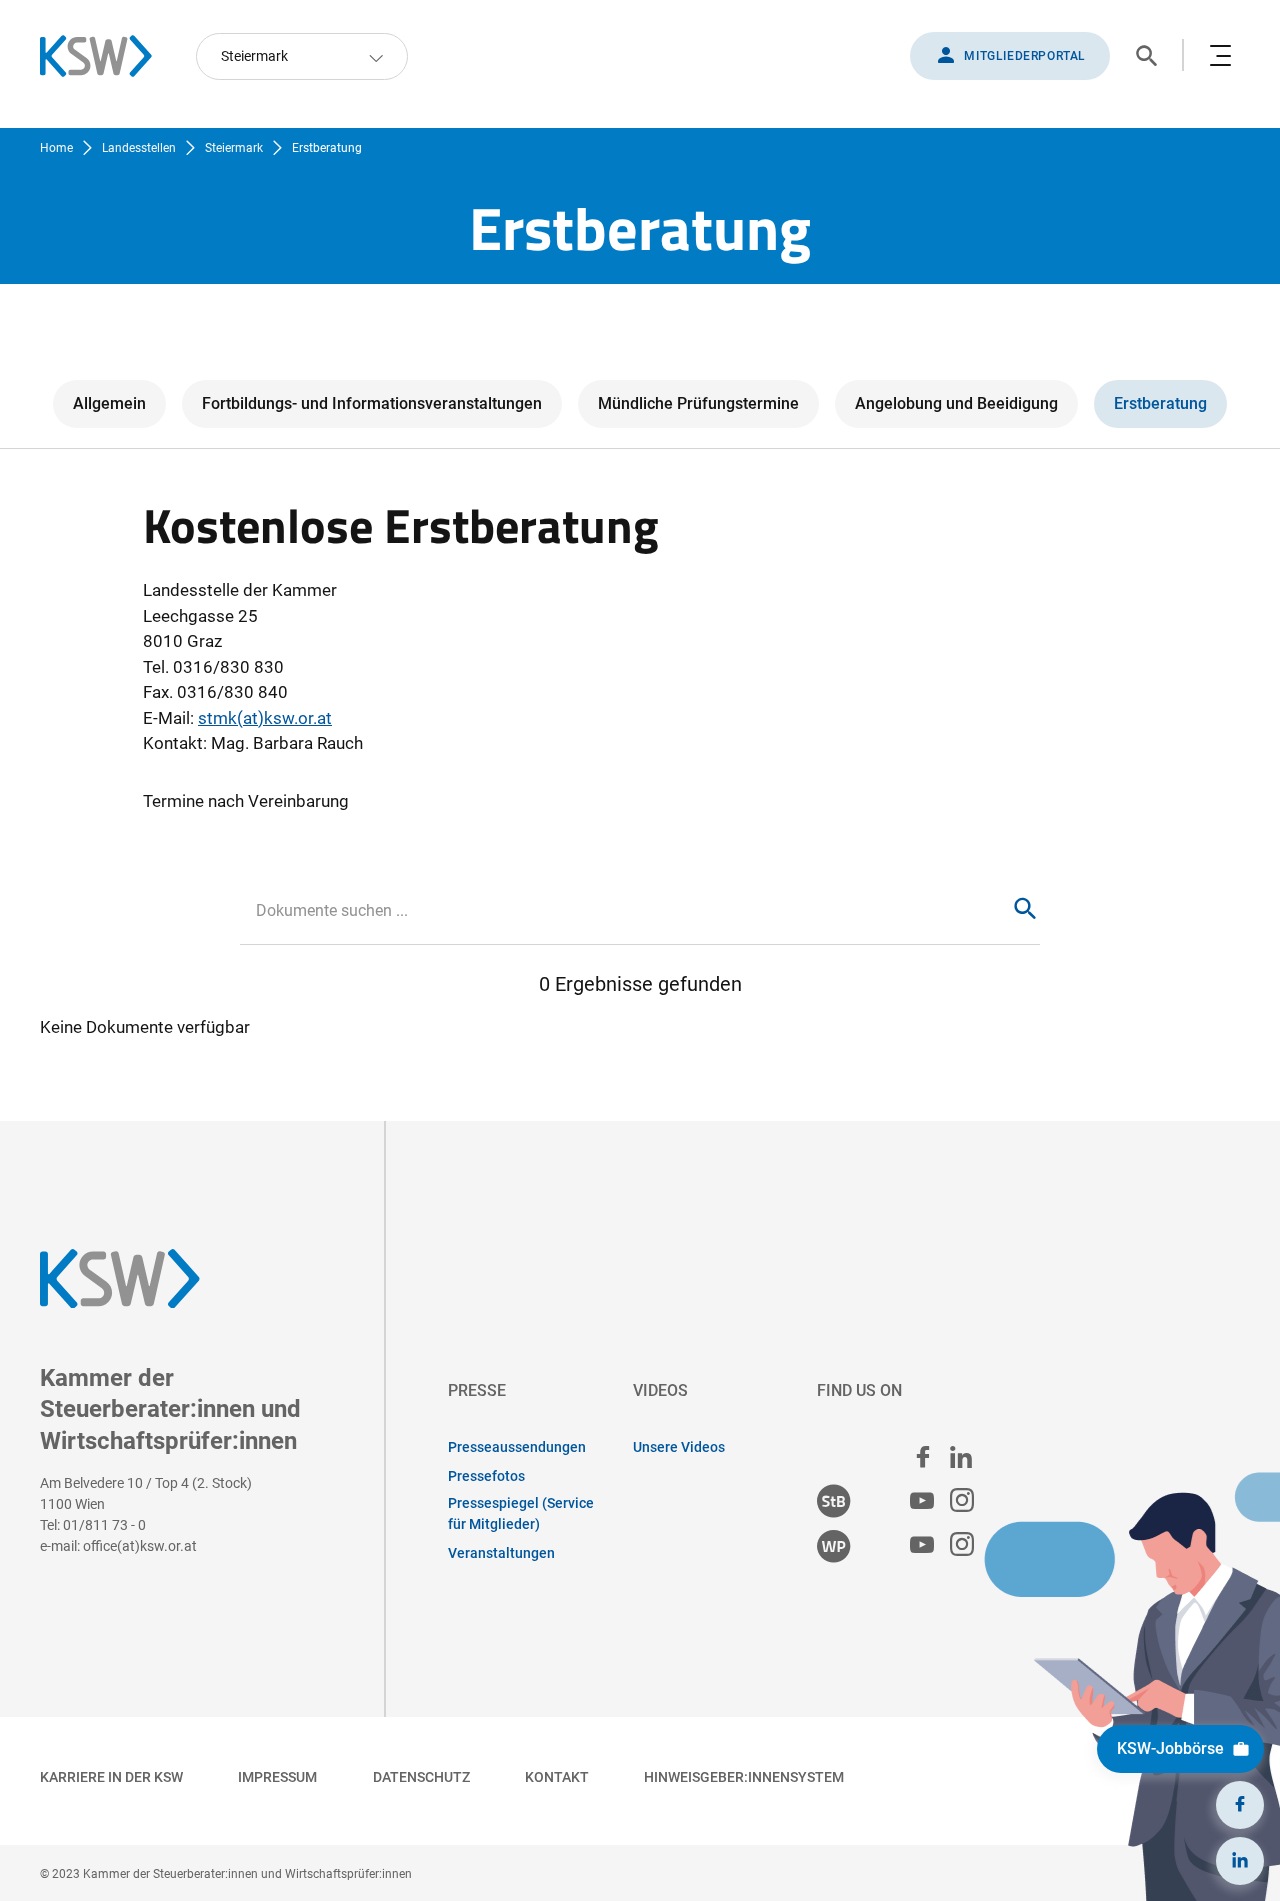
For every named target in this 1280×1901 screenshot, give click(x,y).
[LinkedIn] (1240, 1861)
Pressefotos (486, 1476)
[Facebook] (1240, 1805)
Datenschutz (421, 1777)
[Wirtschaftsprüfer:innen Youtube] (922, 1545)
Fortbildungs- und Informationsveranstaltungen (372, 403)
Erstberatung (1160, 403)
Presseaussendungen (517, 1447)
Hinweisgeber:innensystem (744, 1777)
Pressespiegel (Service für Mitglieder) (521, 1513)
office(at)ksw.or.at (140, 1546)
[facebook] (923, 1457)
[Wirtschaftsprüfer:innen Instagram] (962, 1545)
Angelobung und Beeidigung (956, 403)
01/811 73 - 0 (104, 1525)
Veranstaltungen (501, 1553)
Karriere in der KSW (111, 1777)
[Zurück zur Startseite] (106, 56)
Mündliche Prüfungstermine (698, 403)
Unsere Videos (679, 1447)
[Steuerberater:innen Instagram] (962, 1501)
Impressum (277, 1777)
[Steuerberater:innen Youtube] (922, 1501)
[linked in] (961, 1457)
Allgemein (109, 403)
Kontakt (557, 1777)
